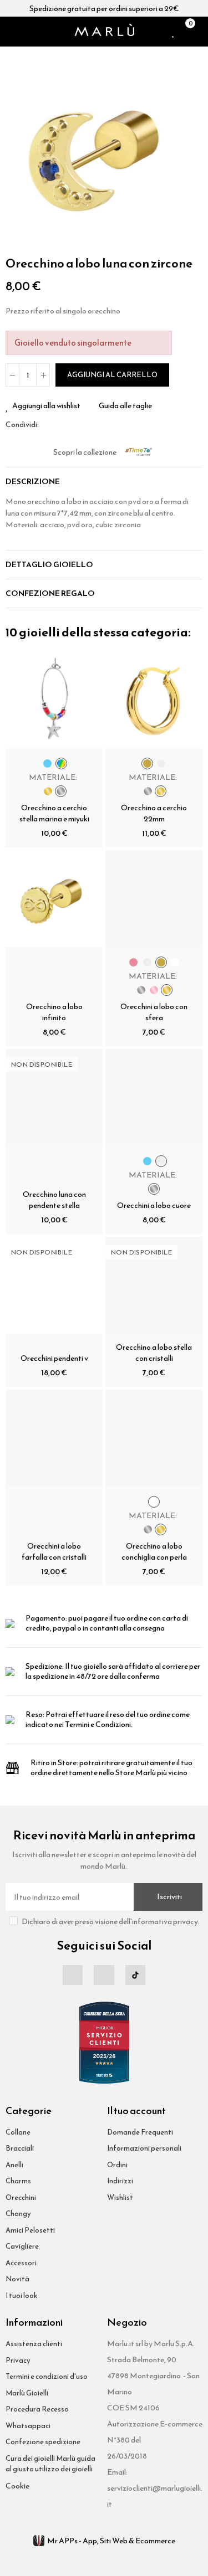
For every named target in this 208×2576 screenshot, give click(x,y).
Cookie (17, 2486)
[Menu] (10, 32)
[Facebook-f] (73, 1975)
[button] (17, 151)
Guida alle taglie (125, 406)
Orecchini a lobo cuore (154, 1205)
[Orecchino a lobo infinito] (54, 899)
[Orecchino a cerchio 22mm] (154, 700)
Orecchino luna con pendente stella (54, 1200)
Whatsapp (74, 424)
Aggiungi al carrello (112, 375)
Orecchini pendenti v (54, 1358)
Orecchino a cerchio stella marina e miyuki (54, 813)
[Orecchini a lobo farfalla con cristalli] (54, 1438)
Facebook (47, 424)
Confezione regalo (50, 593)
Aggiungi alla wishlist (46, 406)
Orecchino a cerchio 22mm (154, 813)
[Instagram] (104, 1975)
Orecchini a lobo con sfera (154, 1012)
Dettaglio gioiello (49, 565)
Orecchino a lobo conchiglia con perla (154, 1552)
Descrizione (33, 482)
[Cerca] (24, 32)
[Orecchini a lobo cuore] (154, 1097)
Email (60, 424)
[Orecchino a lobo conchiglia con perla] (154, 1438)
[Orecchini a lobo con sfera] (154, 899)
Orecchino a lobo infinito (54, 1012)
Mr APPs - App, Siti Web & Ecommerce (111, 2541)
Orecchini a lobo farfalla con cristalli (54, 1552)
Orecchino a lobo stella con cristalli (154, 1353)
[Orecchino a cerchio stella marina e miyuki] (54, 700)
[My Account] (200, 32)
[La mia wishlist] (174, 32)
